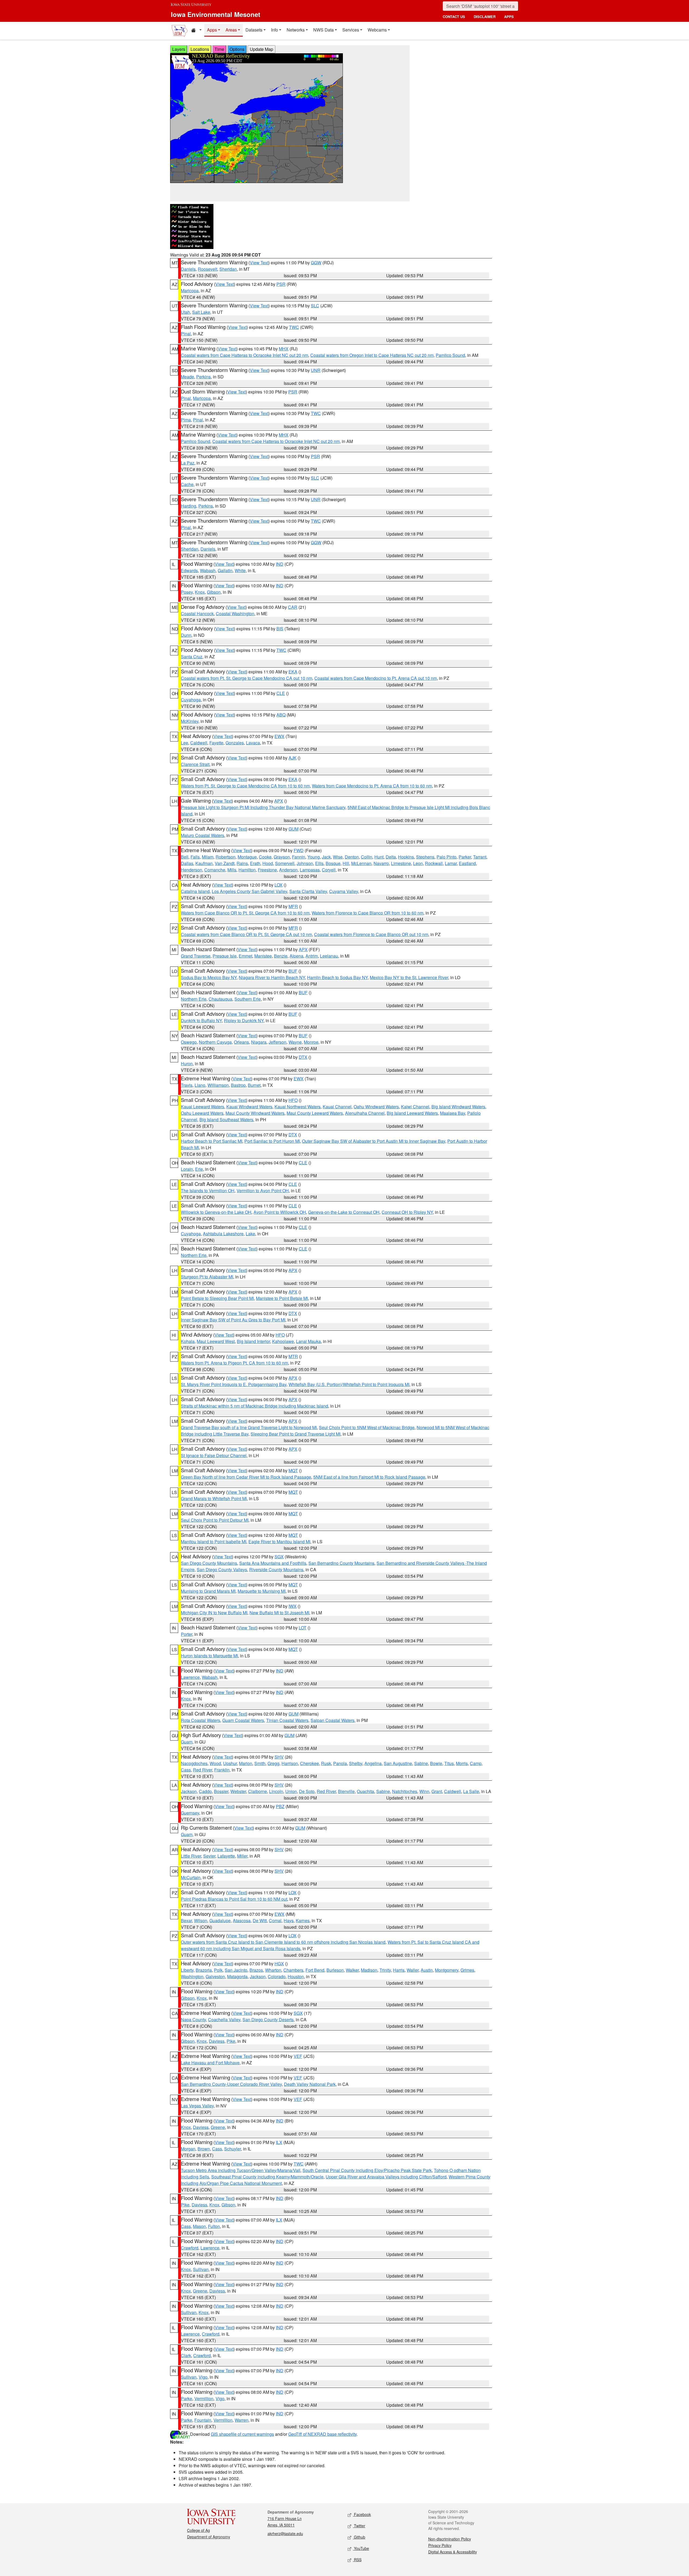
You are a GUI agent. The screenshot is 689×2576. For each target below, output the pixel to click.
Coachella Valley (224, 2020)
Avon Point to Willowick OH (280, 1212)
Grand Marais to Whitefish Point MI (214, 1498)
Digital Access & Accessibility (453, 2552)
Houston (296, 1976)
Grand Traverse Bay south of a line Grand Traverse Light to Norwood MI (249, 1427)
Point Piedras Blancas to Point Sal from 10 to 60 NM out (234, 1899)
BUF (293, 971)
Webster (238, 1791)
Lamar (451, 863)
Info (275, 30)
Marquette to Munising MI (262, 1591)
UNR (316, 370)
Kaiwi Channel (415, 1107)
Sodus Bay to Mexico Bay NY (209, 977)
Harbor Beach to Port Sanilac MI (212, 1141)
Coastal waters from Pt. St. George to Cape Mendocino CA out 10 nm (247, 678)
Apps (212, 30)
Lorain (187, 1169)
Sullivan (201, 2269)
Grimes (467, 1970)
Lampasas (310, 870)
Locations (200, 49)
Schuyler (233, 2149)
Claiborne (258, 1791)
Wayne (295, 1042)
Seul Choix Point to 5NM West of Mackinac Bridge (367, 1427)
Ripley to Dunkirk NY (244, 1020)
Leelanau (329, 956)
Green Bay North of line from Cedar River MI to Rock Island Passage (246, 1477)
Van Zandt (225, 863)
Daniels (188, 269)
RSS (357, 2560)
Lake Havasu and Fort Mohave (210, 2063)
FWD (299, 850)
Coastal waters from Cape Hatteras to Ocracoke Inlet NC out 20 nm (245, 355)
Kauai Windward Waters (249, 1107)
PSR (281, 284)
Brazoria (204, 1970)
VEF (298, 2056)
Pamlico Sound (450, 355)
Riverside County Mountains (276, 1570)
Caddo (205, 1791)
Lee (184, 743)
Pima (186, 420)
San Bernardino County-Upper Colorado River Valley (231, 2084)
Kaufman (204, 863)
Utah (185, 312)
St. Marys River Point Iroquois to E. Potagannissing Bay (234, 1384)
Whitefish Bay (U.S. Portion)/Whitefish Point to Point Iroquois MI (349, 1384)
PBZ (280, 1806)
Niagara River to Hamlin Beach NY (272, 977)
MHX (284, 349)
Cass (186, 1770)
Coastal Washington (235, 614)
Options (237, 49)
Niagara (259, 1042)
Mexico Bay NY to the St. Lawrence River (409, 977)
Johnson (305, 863)
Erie (199, 1169)
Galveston (215, 1976)
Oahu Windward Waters (376, 1107)
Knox (200, 592)
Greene (218, 2127)
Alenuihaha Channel (365, 1113)
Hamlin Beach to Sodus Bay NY (337, 977)
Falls (195, 857)
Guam (187, 1742)
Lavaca (253, 743)
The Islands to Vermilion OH (208, 1191)
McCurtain (191, 1877)
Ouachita (365, 1791)
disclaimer (485, 17)
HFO (293, 1100)
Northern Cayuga (215, 1042)
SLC (315, 306)
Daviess (217, 2041)
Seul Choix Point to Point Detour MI (215, 1520)
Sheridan (228, 269)
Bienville (346, 1791)
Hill (346, 863)
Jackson (189, 1791)
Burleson (335, 1970)
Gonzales (235, 743)
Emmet (245, 956)
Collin (367, 857)
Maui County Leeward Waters (315, 1113)
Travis (187, 1085)
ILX (279, 2142)
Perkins (203, 377)
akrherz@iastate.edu (285, 2533)
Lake (250, 1234)
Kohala (188, 1341)
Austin (427, 1970)
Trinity (385, 1970)
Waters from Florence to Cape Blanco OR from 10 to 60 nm (368, 913)
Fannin (299, 857)
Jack (326, 857)
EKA (293, 672)
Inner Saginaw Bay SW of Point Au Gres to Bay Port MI (233, 1320)
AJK (293, 758)
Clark (186, 2355)
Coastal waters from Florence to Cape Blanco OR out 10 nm (371, 934)
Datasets (254, 30)
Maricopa (190, 291)
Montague (247, 857)
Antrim (312, 956)
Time (219, 49)
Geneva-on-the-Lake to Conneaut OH (344, 1212)
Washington (192, 1976)
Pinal (186, 334)
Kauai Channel (337, 1107)
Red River (203, 1770)
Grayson (282, 857)
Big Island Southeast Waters (226, 1120)
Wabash (208, 570)
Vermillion (204, 2398)
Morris (462, 1763)
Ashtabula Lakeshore (223, 1234)
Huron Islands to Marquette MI (209, 1656)
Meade (187, 377)
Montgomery (447, 1970)
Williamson (218, 1085)
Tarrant (480, 857)
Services (351, 30)
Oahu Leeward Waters (202, 1113)
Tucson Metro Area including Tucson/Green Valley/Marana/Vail (241, 2170)
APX (279, 801)
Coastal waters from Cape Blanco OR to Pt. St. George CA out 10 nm (246, 934)
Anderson (288, 870)
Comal (275, 1920)
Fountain (203, 2420)
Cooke (265, 857)
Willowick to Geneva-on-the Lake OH (216, 1212)
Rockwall (434, 863)
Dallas (187, 863)
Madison (369, 1970)
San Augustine (398, 1763)
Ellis (319, 863)
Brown (204, 2149)
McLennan (361, 863)
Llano (200, 1085)
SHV (279, 1757)
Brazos (256, 1970)
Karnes (303, 1920)
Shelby (356, 1763)
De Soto (307, 1791)
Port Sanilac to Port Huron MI (272, 1141)
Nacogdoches (194, 1763)
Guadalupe (220, 1920)
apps (509, 17)
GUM (293, 829)
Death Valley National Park (310, 2084)
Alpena (296, 956)
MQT (293, 1470)
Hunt (379, 857)
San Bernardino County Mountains (341, 1563)
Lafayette (226, 1856)
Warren (242, 2420)
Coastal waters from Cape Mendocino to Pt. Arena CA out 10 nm (376, 678)
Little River (191, 1856)
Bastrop (238, 1085)
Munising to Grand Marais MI (208, 1591)
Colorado (277, 1976)
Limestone (401, 863)
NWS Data (324, 30)
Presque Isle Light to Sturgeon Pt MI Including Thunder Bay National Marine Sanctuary (263, 807)
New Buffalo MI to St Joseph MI (279, 1613)
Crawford (190, 2248)
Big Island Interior (253, 1341)
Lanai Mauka (308, 1341)
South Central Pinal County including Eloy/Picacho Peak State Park (367, 2170)
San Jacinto (236, 1970)
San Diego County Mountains (209, 1563)
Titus (449, 1763)
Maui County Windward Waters (255, 1113)
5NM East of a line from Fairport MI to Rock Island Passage (369, 1477)
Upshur (230, 1763)
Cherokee (310, 1763)
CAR (293, 607)
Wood (215, 1763)
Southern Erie (248, 999)
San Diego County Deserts (268, 2020)
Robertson (226, 857)
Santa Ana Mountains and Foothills (273, 1563)
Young (314, 857)
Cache (187, 484)
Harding (189, 506)
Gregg (273, 1763)
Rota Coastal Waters (201, 1720)
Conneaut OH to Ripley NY (407, 1212)
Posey (187, 592)
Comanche (215, 870)
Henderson (191, 870)
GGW (316, 263)
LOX (279, 885)
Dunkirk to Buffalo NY (201, 1020)
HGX (279, 1964)
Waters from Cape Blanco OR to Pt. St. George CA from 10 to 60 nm (245, 913)
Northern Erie (194, 999)
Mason (199, 2226)
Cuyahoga (191, 700)
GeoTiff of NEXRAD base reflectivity (322, 2434)
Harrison (290, 1763)
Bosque (333, 863)
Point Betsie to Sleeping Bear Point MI (217, 1298)
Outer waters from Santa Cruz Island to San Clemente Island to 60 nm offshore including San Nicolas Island (283, 1942)
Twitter (359, 2526)
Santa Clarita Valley (308, 891)
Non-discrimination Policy (450, 2539)
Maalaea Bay (453, 1113)
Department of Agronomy (209, 2537)
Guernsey (190, 1813)
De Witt (260, 1920)
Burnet (254, 1085)
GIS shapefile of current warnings (242, 2434)
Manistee (263, 956)
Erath (255, 863)
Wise (338, 857)
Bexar (186, 1920)
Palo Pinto (447, 857)
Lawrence (190, 1677)
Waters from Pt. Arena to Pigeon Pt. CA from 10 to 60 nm (234, 1363)
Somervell (285, 863)
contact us (454, 17)
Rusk (326, 1763)
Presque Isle (225, 956)
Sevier (209, 1856)
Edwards (189, 570)
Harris (399, 1970)
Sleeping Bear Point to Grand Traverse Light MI (296, 1434)
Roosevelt (208, 269)
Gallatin (225, 570)
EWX (280, 736)
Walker (352, 1970)
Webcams (377, 30)
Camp (476, 1763)
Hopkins (406, 857)
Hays (289, 1920)
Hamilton (247, 870)
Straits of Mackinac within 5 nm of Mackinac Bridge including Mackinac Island (254, 1406)
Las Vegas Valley (197, 2106)
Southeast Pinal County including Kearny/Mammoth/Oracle (267, 2177)
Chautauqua (220, 999)
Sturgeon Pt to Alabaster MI (207, 1277)
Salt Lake (201, 312)
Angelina (373, 1763)
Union (291, 1791)
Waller (413, 1970)
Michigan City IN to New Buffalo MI (214, 1613)
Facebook (362, 2514)
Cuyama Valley (344, 891)
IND (280, 564)
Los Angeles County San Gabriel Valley (249, 891)
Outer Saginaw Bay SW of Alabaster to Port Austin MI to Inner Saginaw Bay (374, 1141)
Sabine (421, 1763)
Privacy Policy (440, 2545)
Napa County (193, 2020)
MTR (293, 1356)
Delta (391, 857)
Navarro (381, 863)
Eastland (467, 863)
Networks (296, 30)
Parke (187, 2398)
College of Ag (198, 2530)
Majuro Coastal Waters (203, 835)
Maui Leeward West (216, 1341)
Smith (260, 1763)
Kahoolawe (283, 1341)
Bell (185, 857)
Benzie (281, 956)
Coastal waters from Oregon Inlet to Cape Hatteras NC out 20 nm (372, 355)
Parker (465, 857)
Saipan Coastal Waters (333, 1720)
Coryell (329, 870)
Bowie (436, 1763)
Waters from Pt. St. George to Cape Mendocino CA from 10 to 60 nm (245, 786)
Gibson (214, 592)
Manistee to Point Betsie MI (282, 1298)
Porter (187, 1634)
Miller (242, 1856)
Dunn (186, 635)
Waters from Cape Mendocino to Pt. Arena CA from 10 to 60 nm (372, 786)
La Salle (471, 1791)
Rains (242, 863)
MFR (293, 906)
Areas (231, 30)
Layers (179, 49)
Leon (418, 863)
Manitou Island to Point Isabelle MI (214, 1542)
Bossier (221, 1791)
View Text (259, 263)
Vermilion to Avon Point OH (263, 1191)
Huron (187, 1064)
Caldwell (199, 743)
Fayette (216, 743)
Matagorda (237, 1976)
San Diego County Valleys (222, 1570)
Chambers (293, 1970)
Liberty (187, 1970)
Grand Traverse (196, 956)
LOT (303, 1628)
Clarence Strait (195, 764)
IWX (293, 1606)
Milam (208, 857)
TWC (294, 327)
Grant (437, 1791)
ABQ (281, 715)
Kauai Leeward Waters (203, 1107)
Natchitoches (405, 1791)
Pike (231, 2041)
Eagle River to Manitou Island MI (279, 1542)
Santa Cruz (192, 657)
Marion (246, 1763)
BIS (280, 629)
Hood (268, 863)
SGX (279, 1557)
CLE (281, 693)
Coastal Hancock (197, 614)
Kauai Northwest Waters (298, 1107)
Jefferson (277, 1042)
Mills (232, 870)
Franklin (222, 1770)
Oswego (189, 1042)
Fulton (214, 2226)
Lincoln (276, 1791)
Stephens (425, 857)
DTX (303, 1057)
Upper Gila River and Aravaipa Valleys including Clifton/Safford (386, 2177)
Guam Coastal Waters (243, 1720)
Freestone (267, 870)
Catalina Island (195, 891)
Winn (424, 1791)
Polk (218, 1970)
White (240, 570)
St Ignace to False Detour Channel (214, 1455)
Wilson (201, 1920)
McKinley (190, 721)
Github (359, 2537)
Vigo (203, 2377)
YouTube (361, 2548)
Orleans (241, 1042)
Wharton (273, 1970)
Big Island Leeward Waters (412, 1113)
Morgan (188, 2149)
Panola (340, 1763)
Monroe (311, 1042)
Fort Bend (315, 1970)
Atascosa (242, 1920)
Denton (352, 857)
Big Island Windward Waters (458, 1107)
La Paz (188, 463)
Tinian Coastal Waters (287, 1720)
